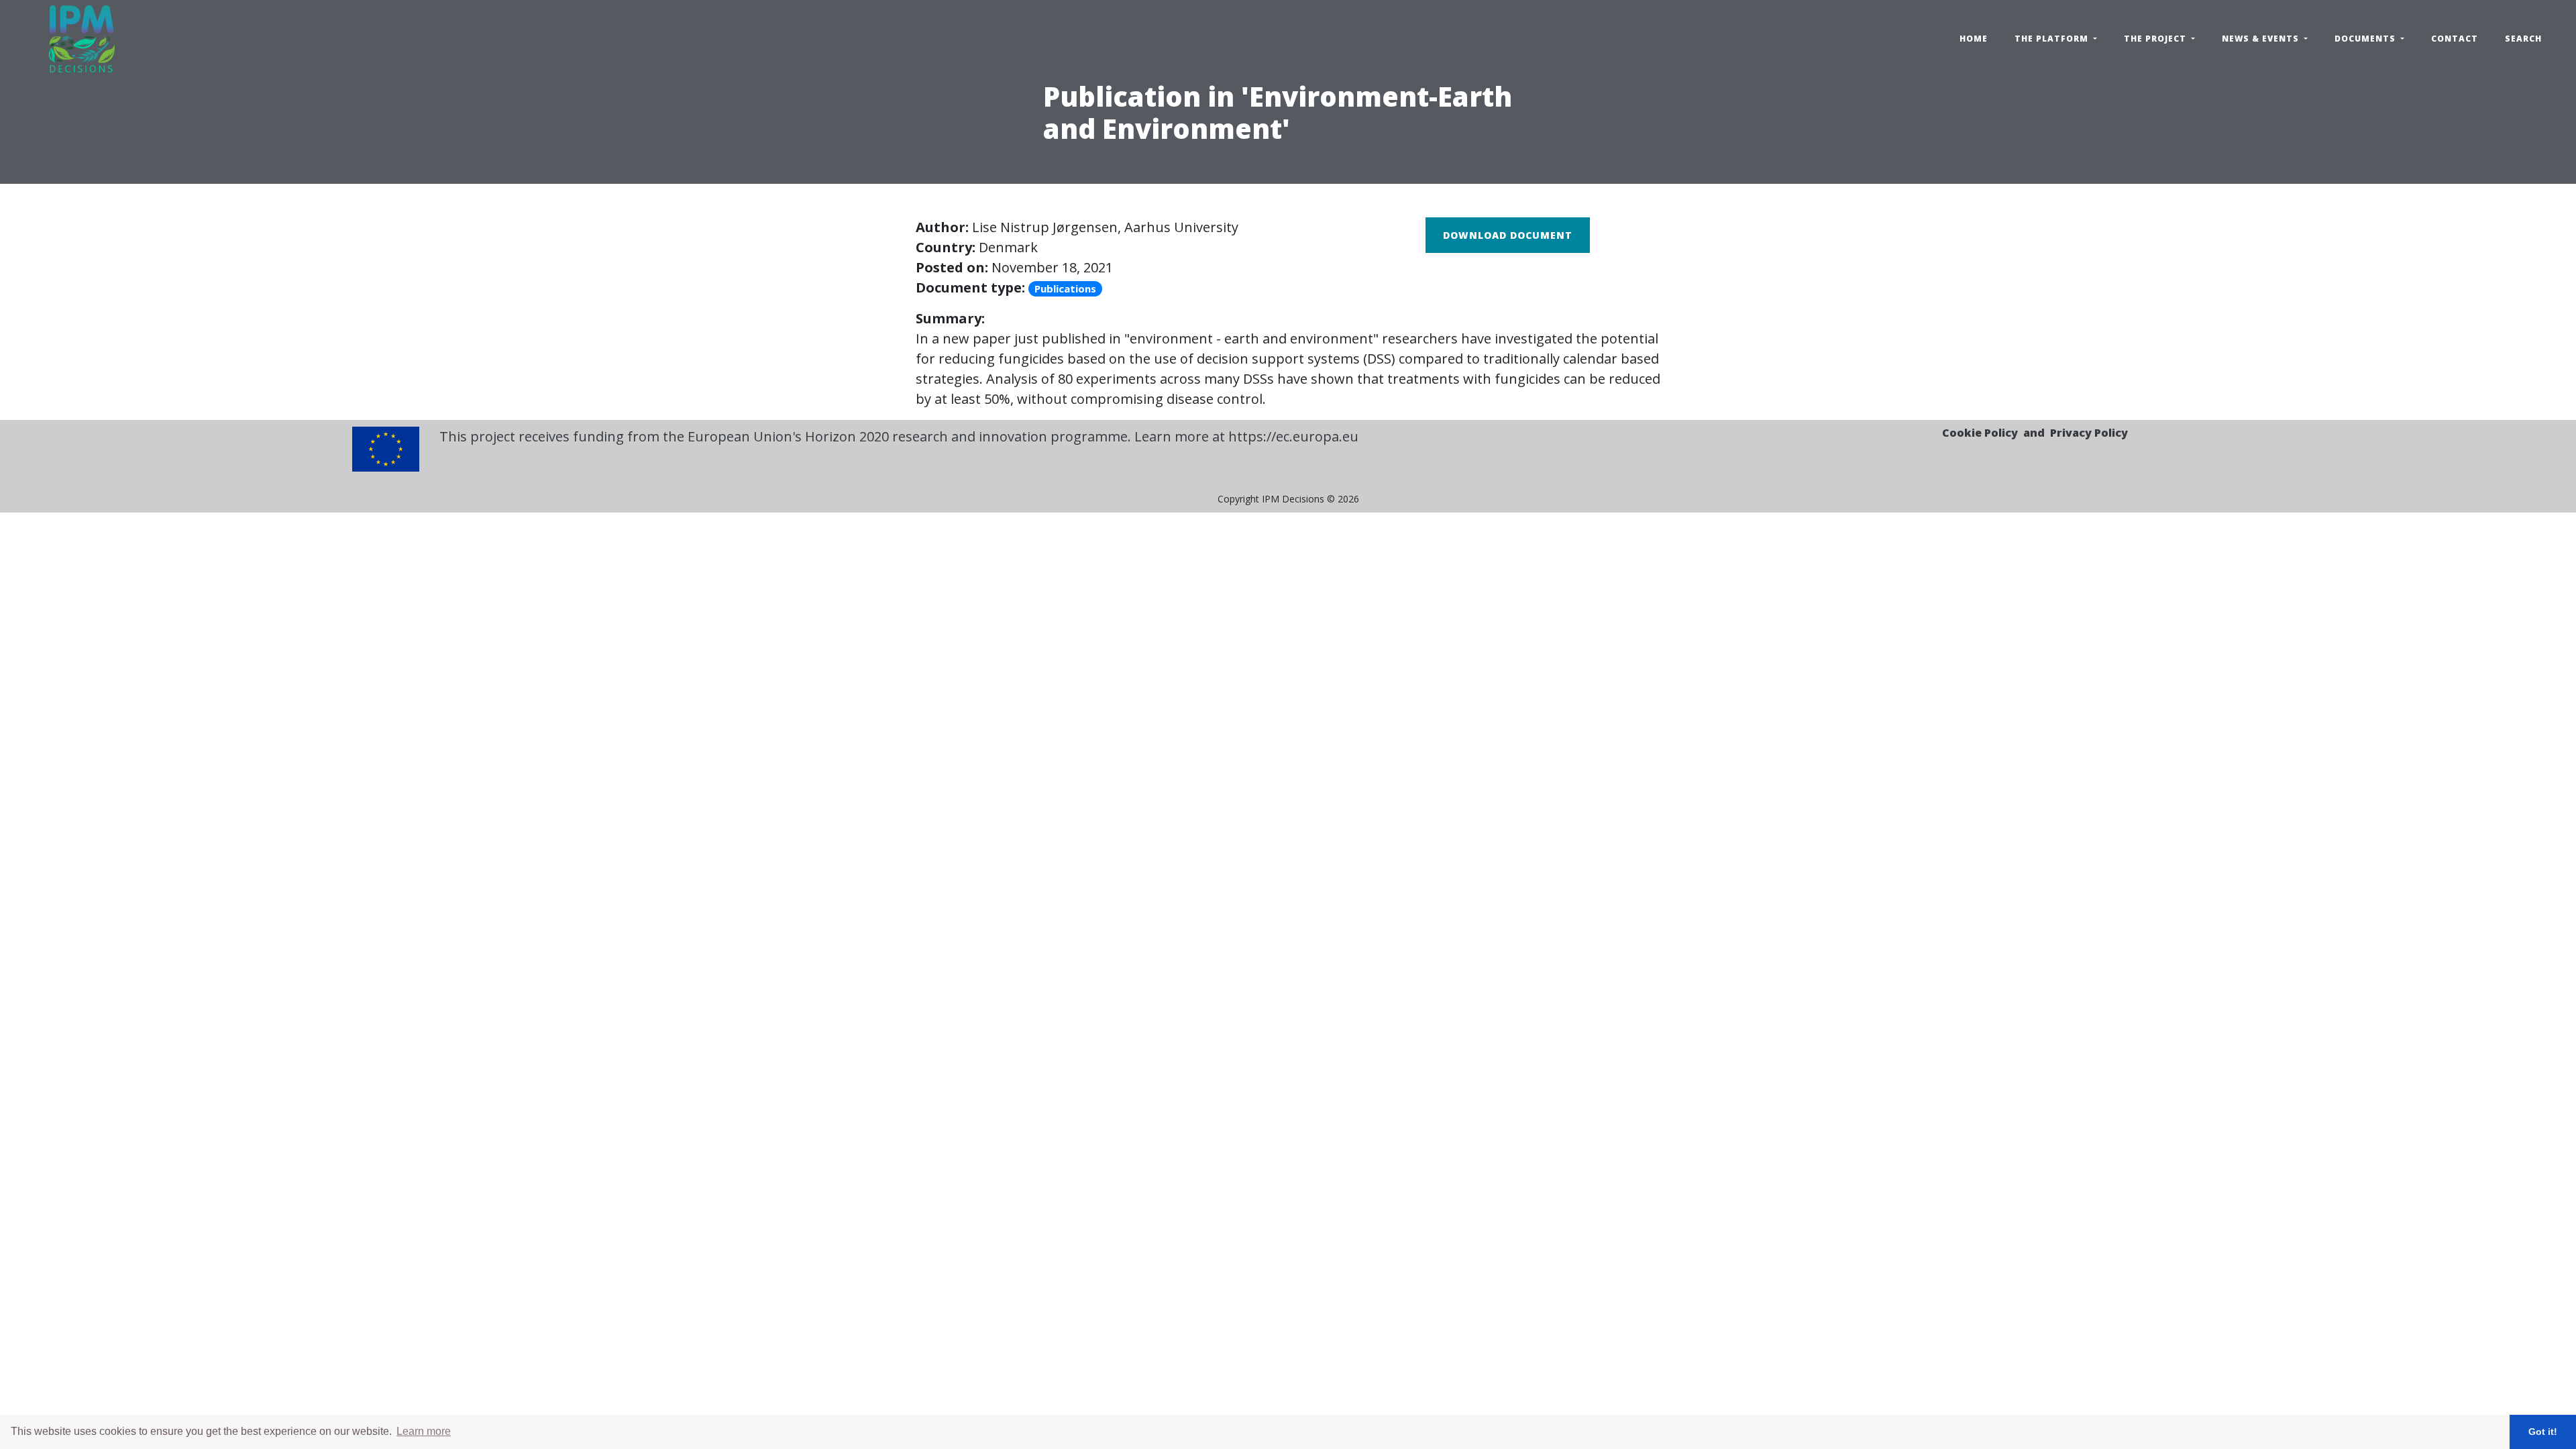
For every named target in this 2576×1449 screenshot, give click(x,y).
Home (1974, 39)
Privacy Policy (2089, 433)
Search (2523, 39)
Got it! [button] (2543, 1432)
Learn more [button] (424, 1431)
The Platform (2053, 39)
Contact (2455, 39)
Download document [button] (1508, 235)
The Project (2156, 39)
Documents (2366, 39)
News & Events (2262, 39)
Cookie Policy (1980, 433)
